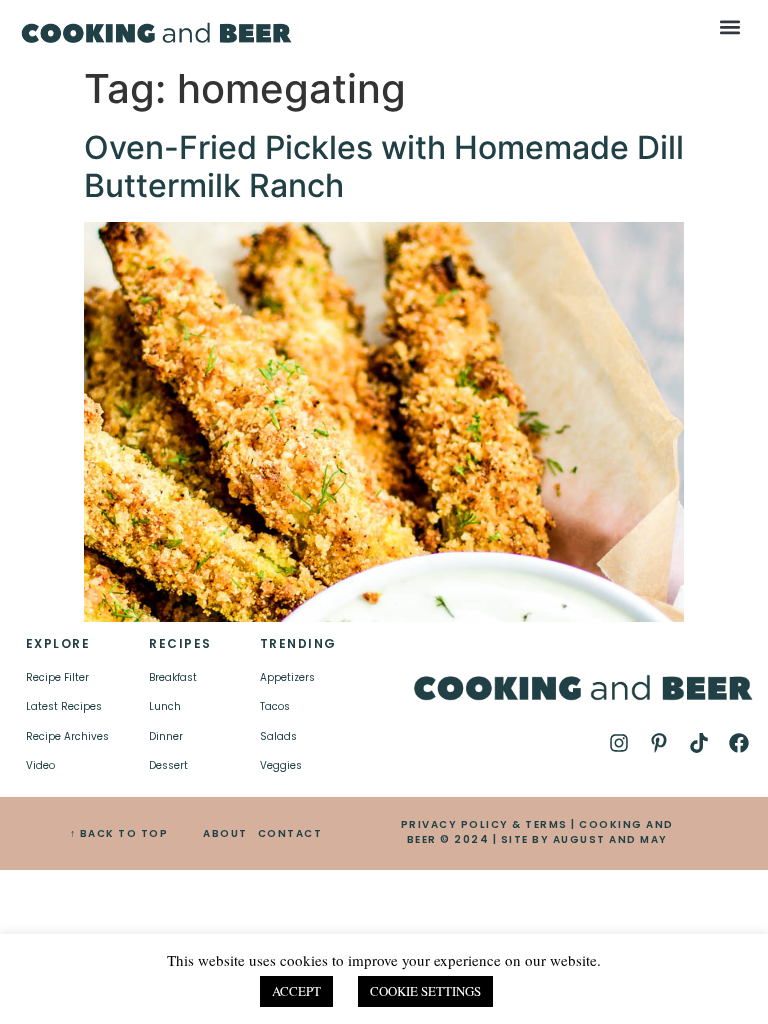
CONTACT (290, 833)
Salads (278, 736)
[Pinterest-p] (659, 743)
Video (40, 765)
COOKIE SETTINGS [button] (425, 991)
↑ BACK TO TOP (119, 833)
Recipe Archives (67, 736)
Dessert (168, 765)
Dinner (166, 736)
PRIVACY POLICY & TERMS (484, 824)
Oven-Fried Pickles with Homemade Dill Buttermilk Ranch (384, 166)
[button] (730, 26)
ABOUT (225, 833)
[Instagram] (619, 743)
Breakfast (173, 677)
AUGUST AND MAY (610, 839)
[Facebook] (739, 743)
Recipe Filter (57, 677)
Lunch (165, 706)
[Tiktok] (699, 743)
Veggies (281, 765)
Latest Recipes (64, 706)
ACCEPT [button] (296, 991)
